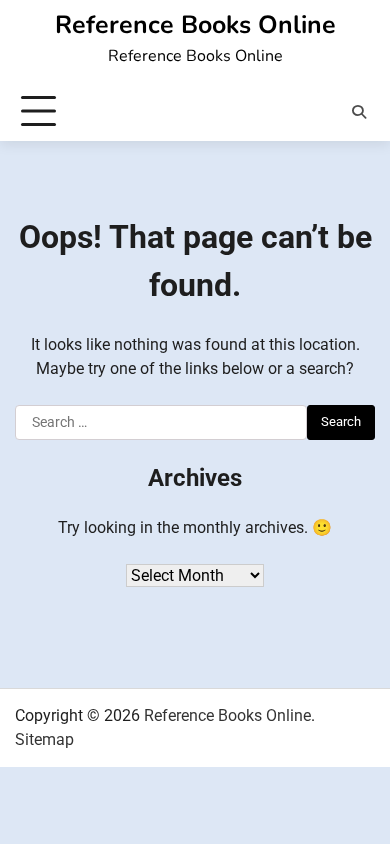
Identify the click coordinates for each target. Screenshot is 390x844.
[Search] (359, 112)
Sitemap (44, 739)
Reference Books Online (195, 25)
